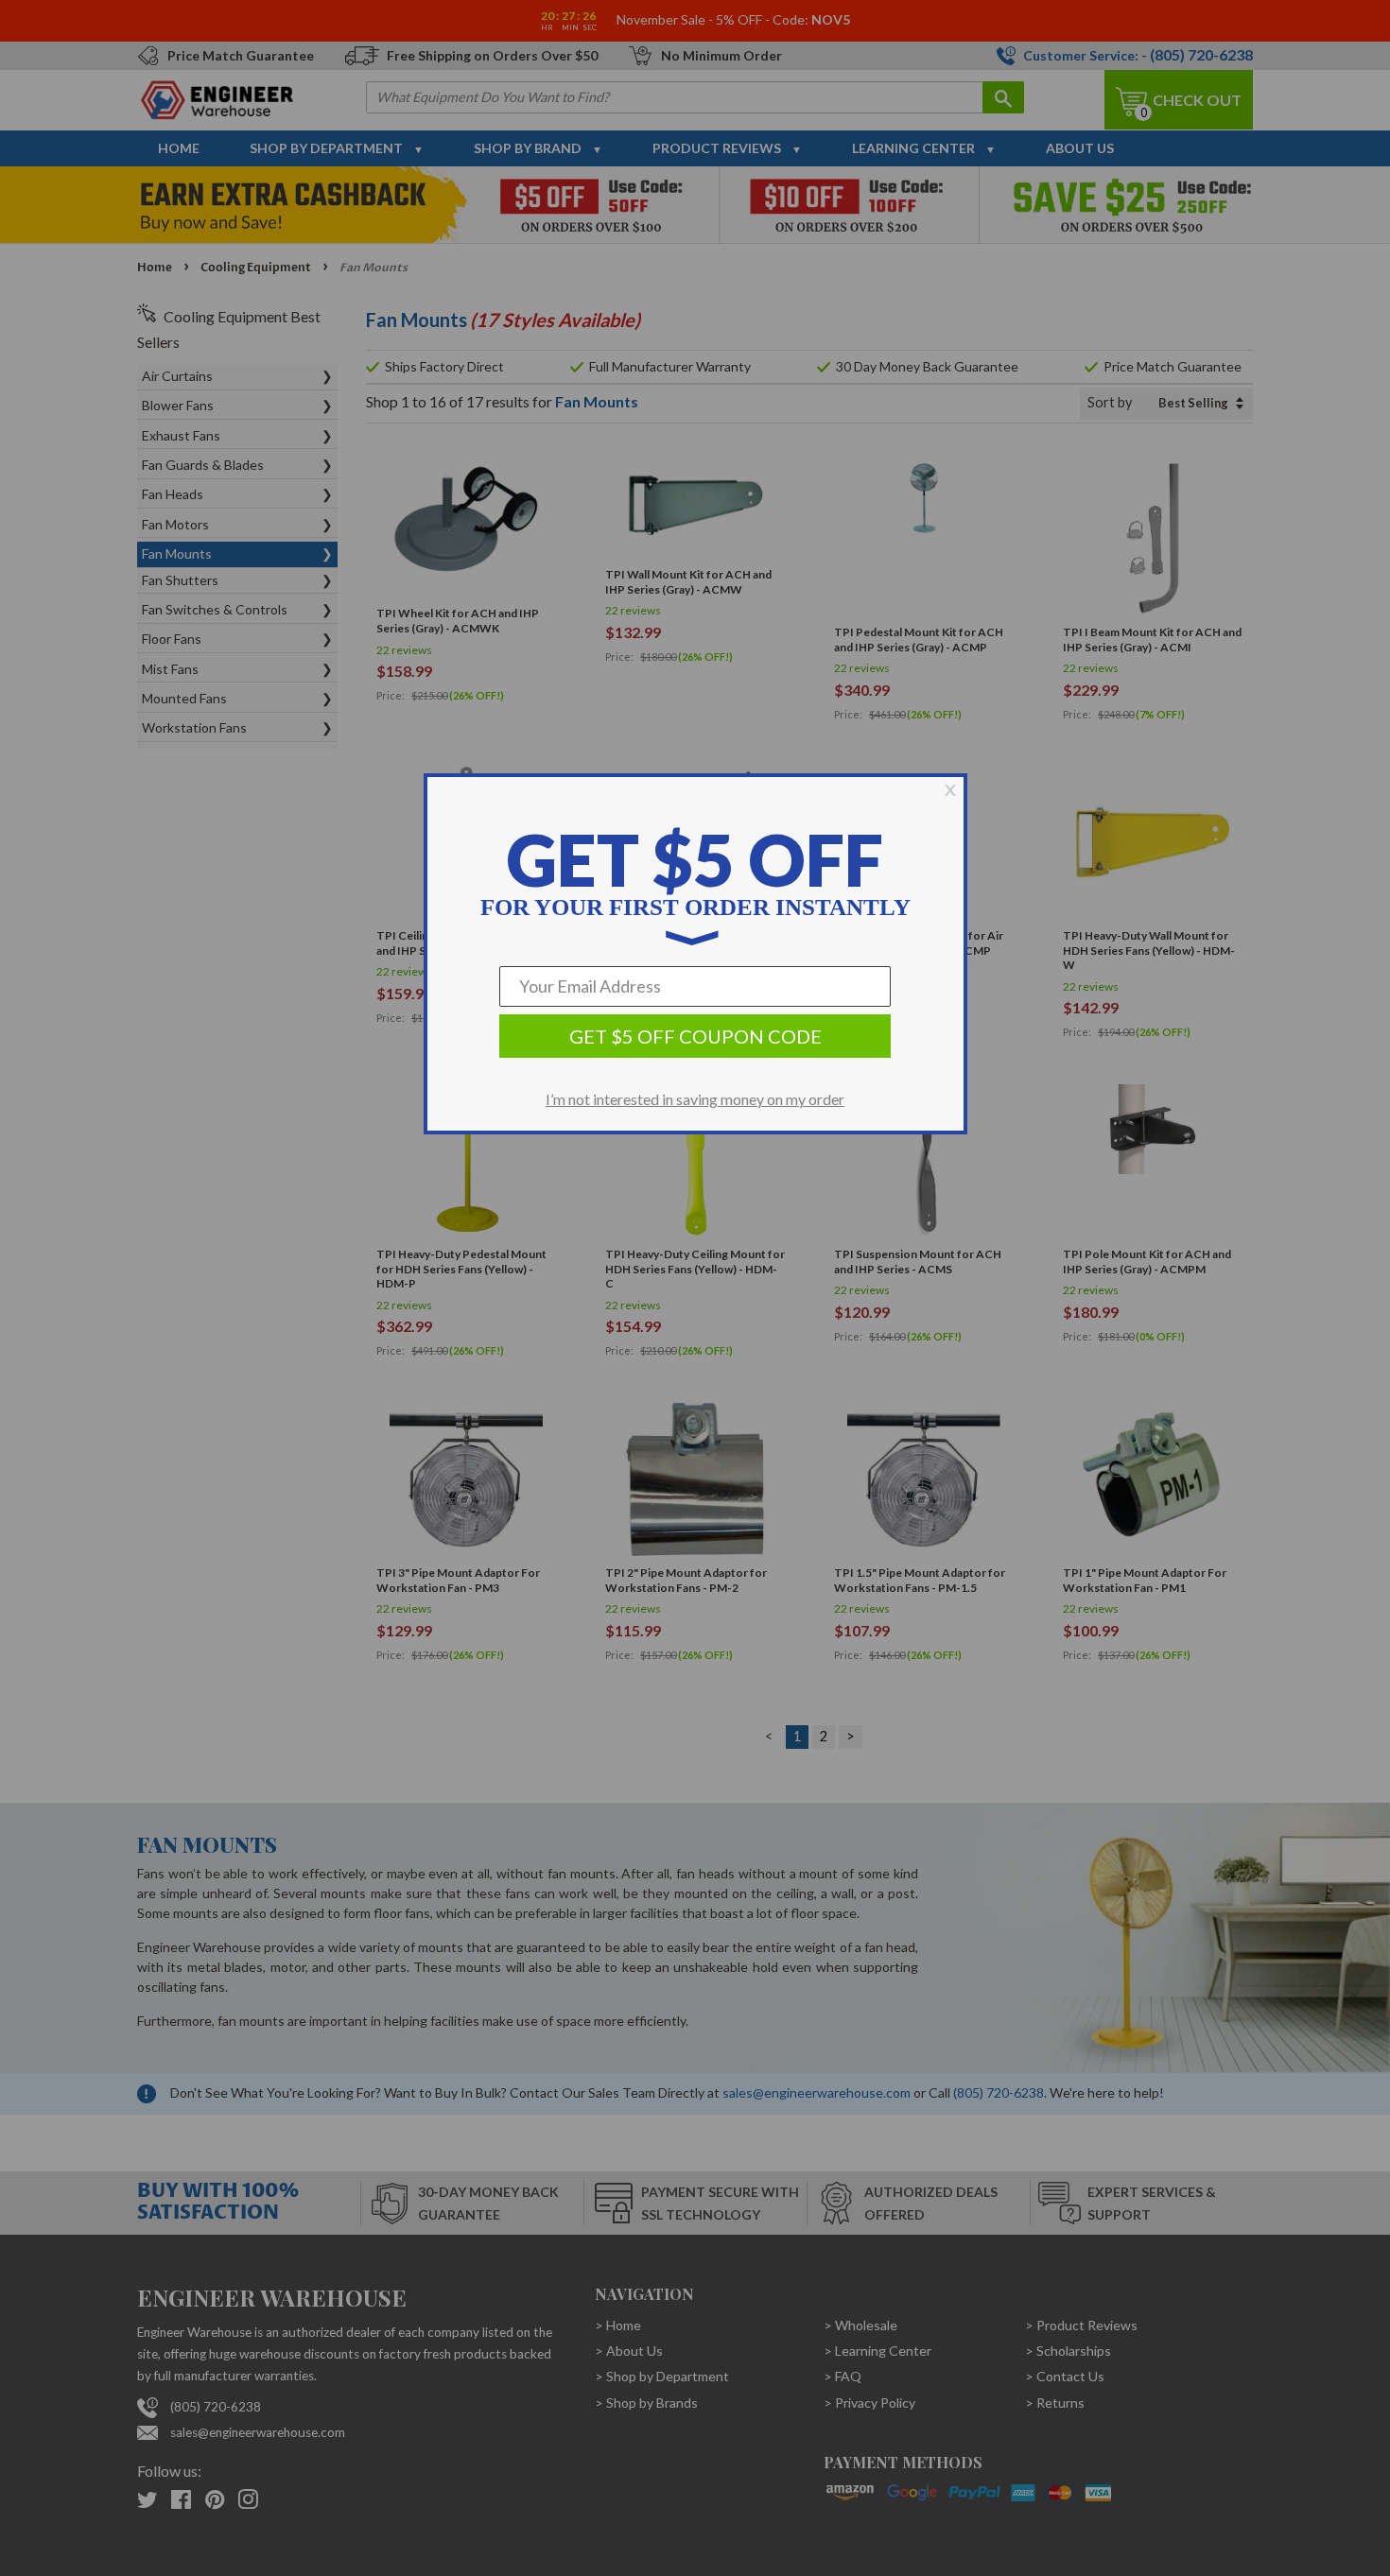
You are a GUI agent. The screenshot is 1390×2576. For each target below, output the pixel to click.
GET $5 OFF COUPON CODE (695, 1036)
